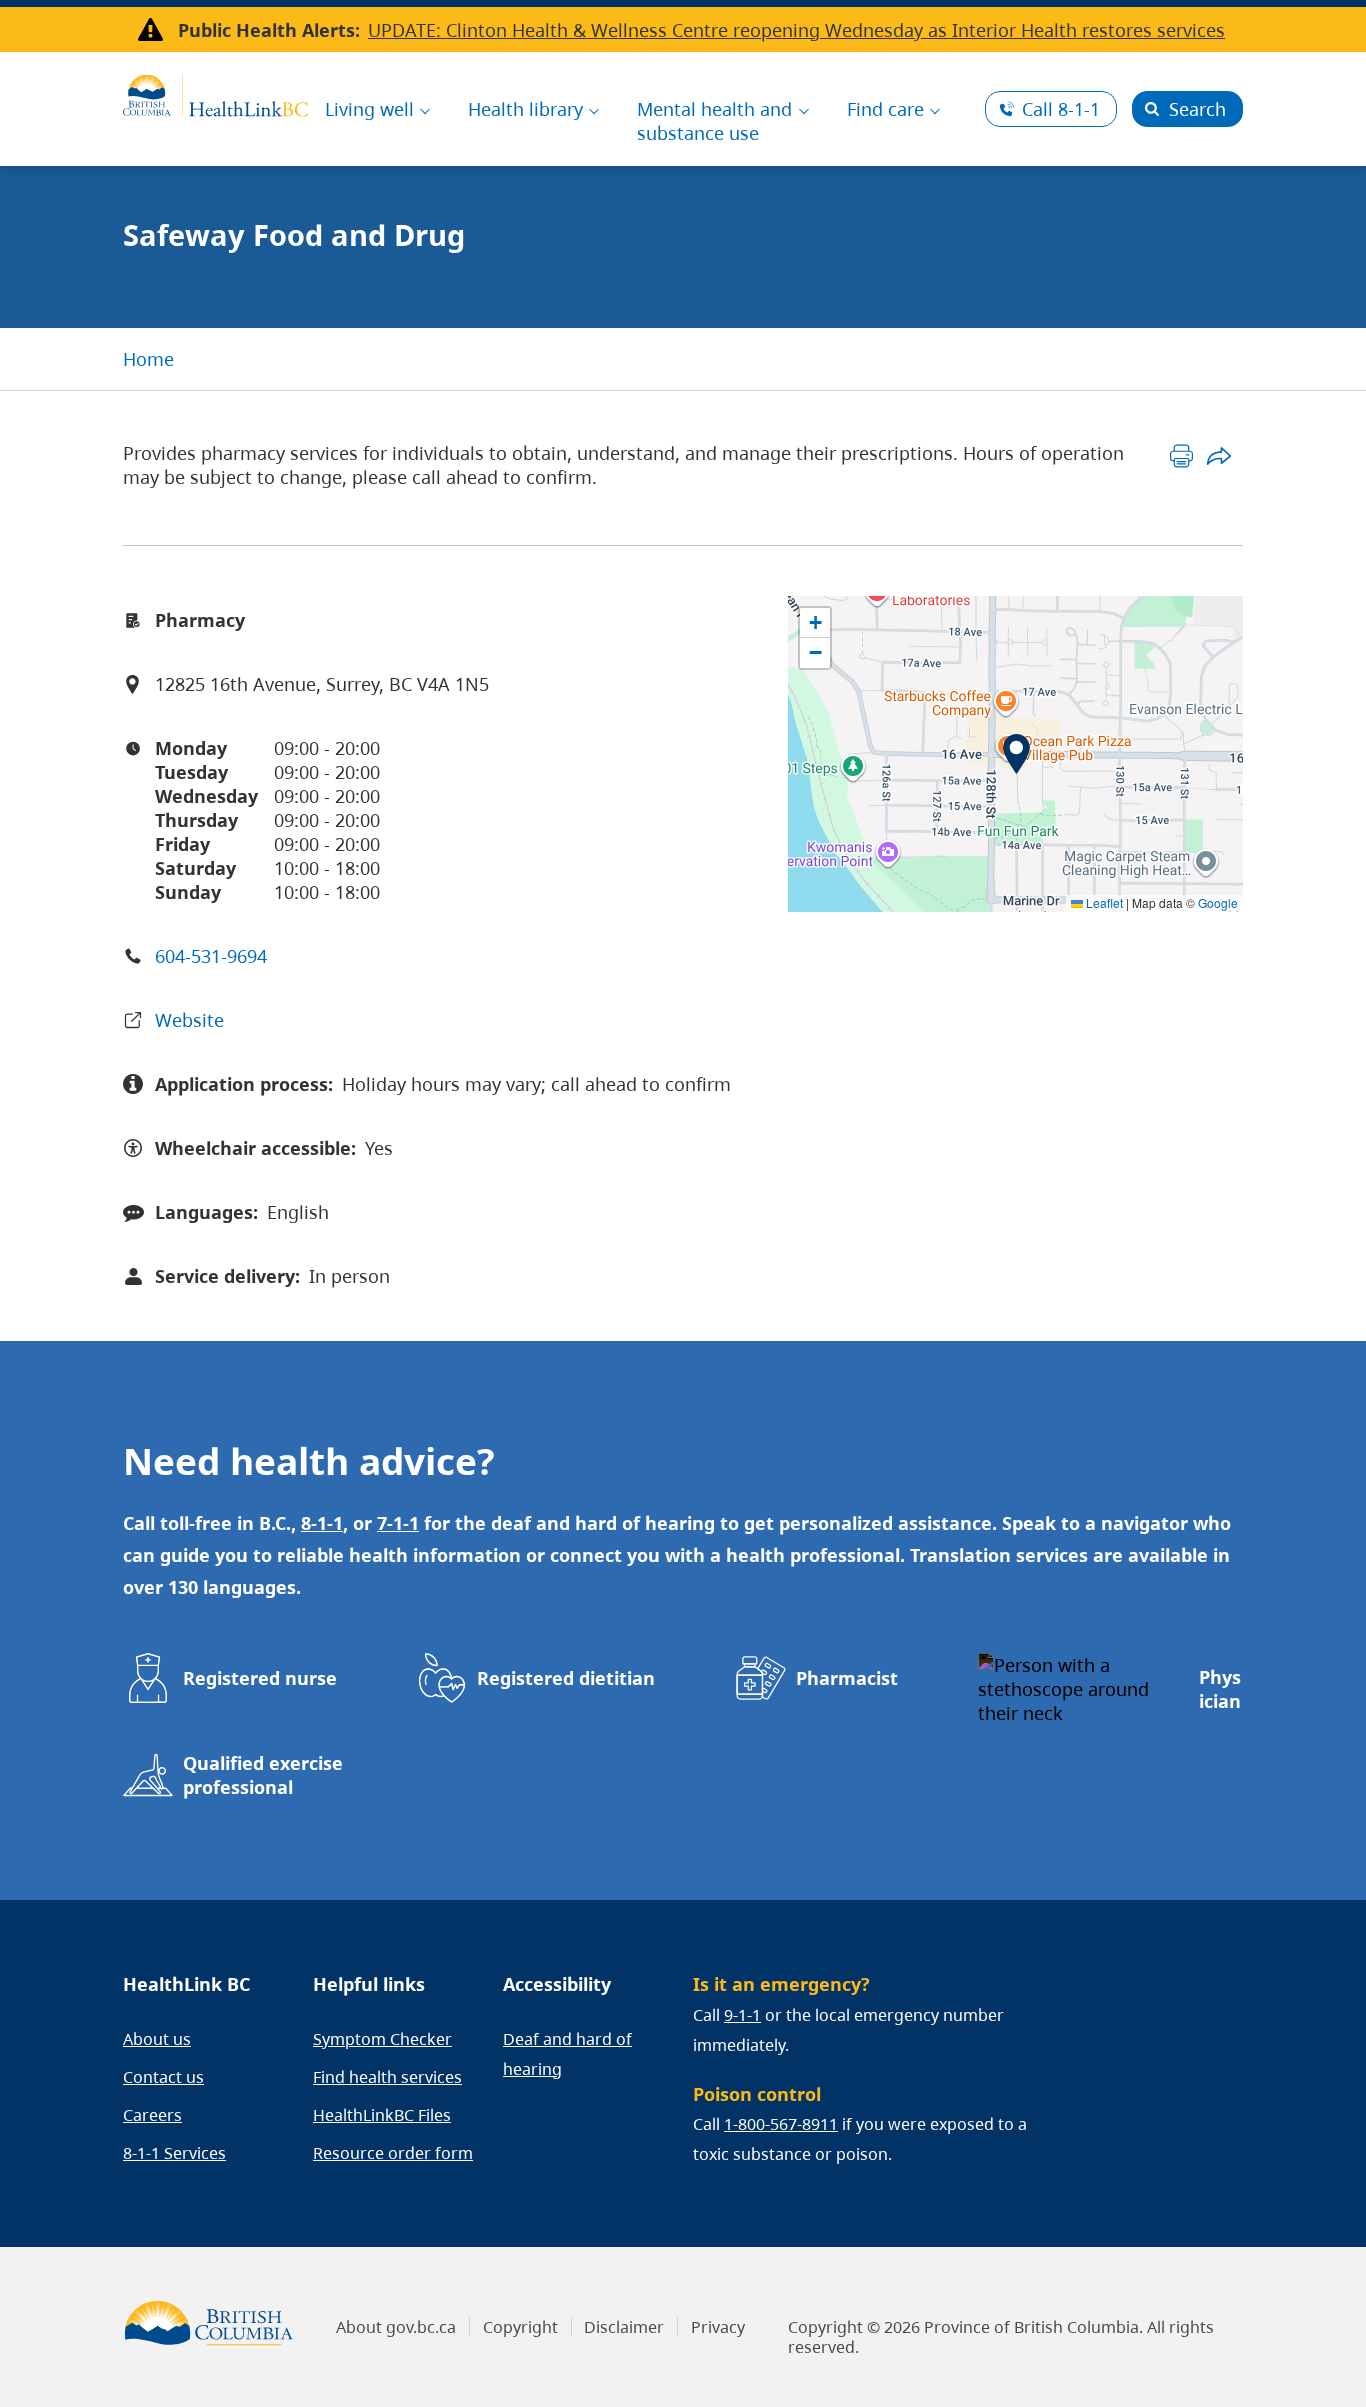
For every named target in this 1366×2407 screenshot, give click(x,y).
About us (157, 2039)
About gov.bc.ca (396, 2327)
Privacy (718, 2327)
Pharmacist (847, 1678)
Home (148, 359)
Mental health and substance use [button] (714, 121)
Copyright (520, 2327)
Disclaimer (624, 2327)
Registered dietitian (566, 1678)
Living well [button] (369, 109)
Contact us (163, 2077)
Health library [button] (525, 109)
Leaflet (1103, 902)
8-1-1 (1061, 109)
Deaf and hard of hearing (567, 2054)
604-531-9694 (211, 956)
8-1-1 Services (174, 2153)
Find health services (387, 2077)
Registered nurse (260, 1678)
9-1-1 (742, 2015)
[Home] (215, 93)
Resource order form (393, 2153)
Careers (152, 2115)
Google (1218, 902)
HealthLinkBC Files (382, 2115)
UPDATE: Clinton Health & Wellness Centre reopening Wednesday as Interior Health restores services (796, 30)
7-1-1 (398, 1523)
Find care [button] (885, 109)
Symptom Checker (382, 2039)
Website (189, 1020)
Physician (1220, 1689)
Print (1181, 455)
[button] (1016, 754)
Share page (1218, 455)
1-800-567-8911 (781, 2124)
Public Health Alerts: (269, 30)
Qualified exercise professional (263, 1775)
